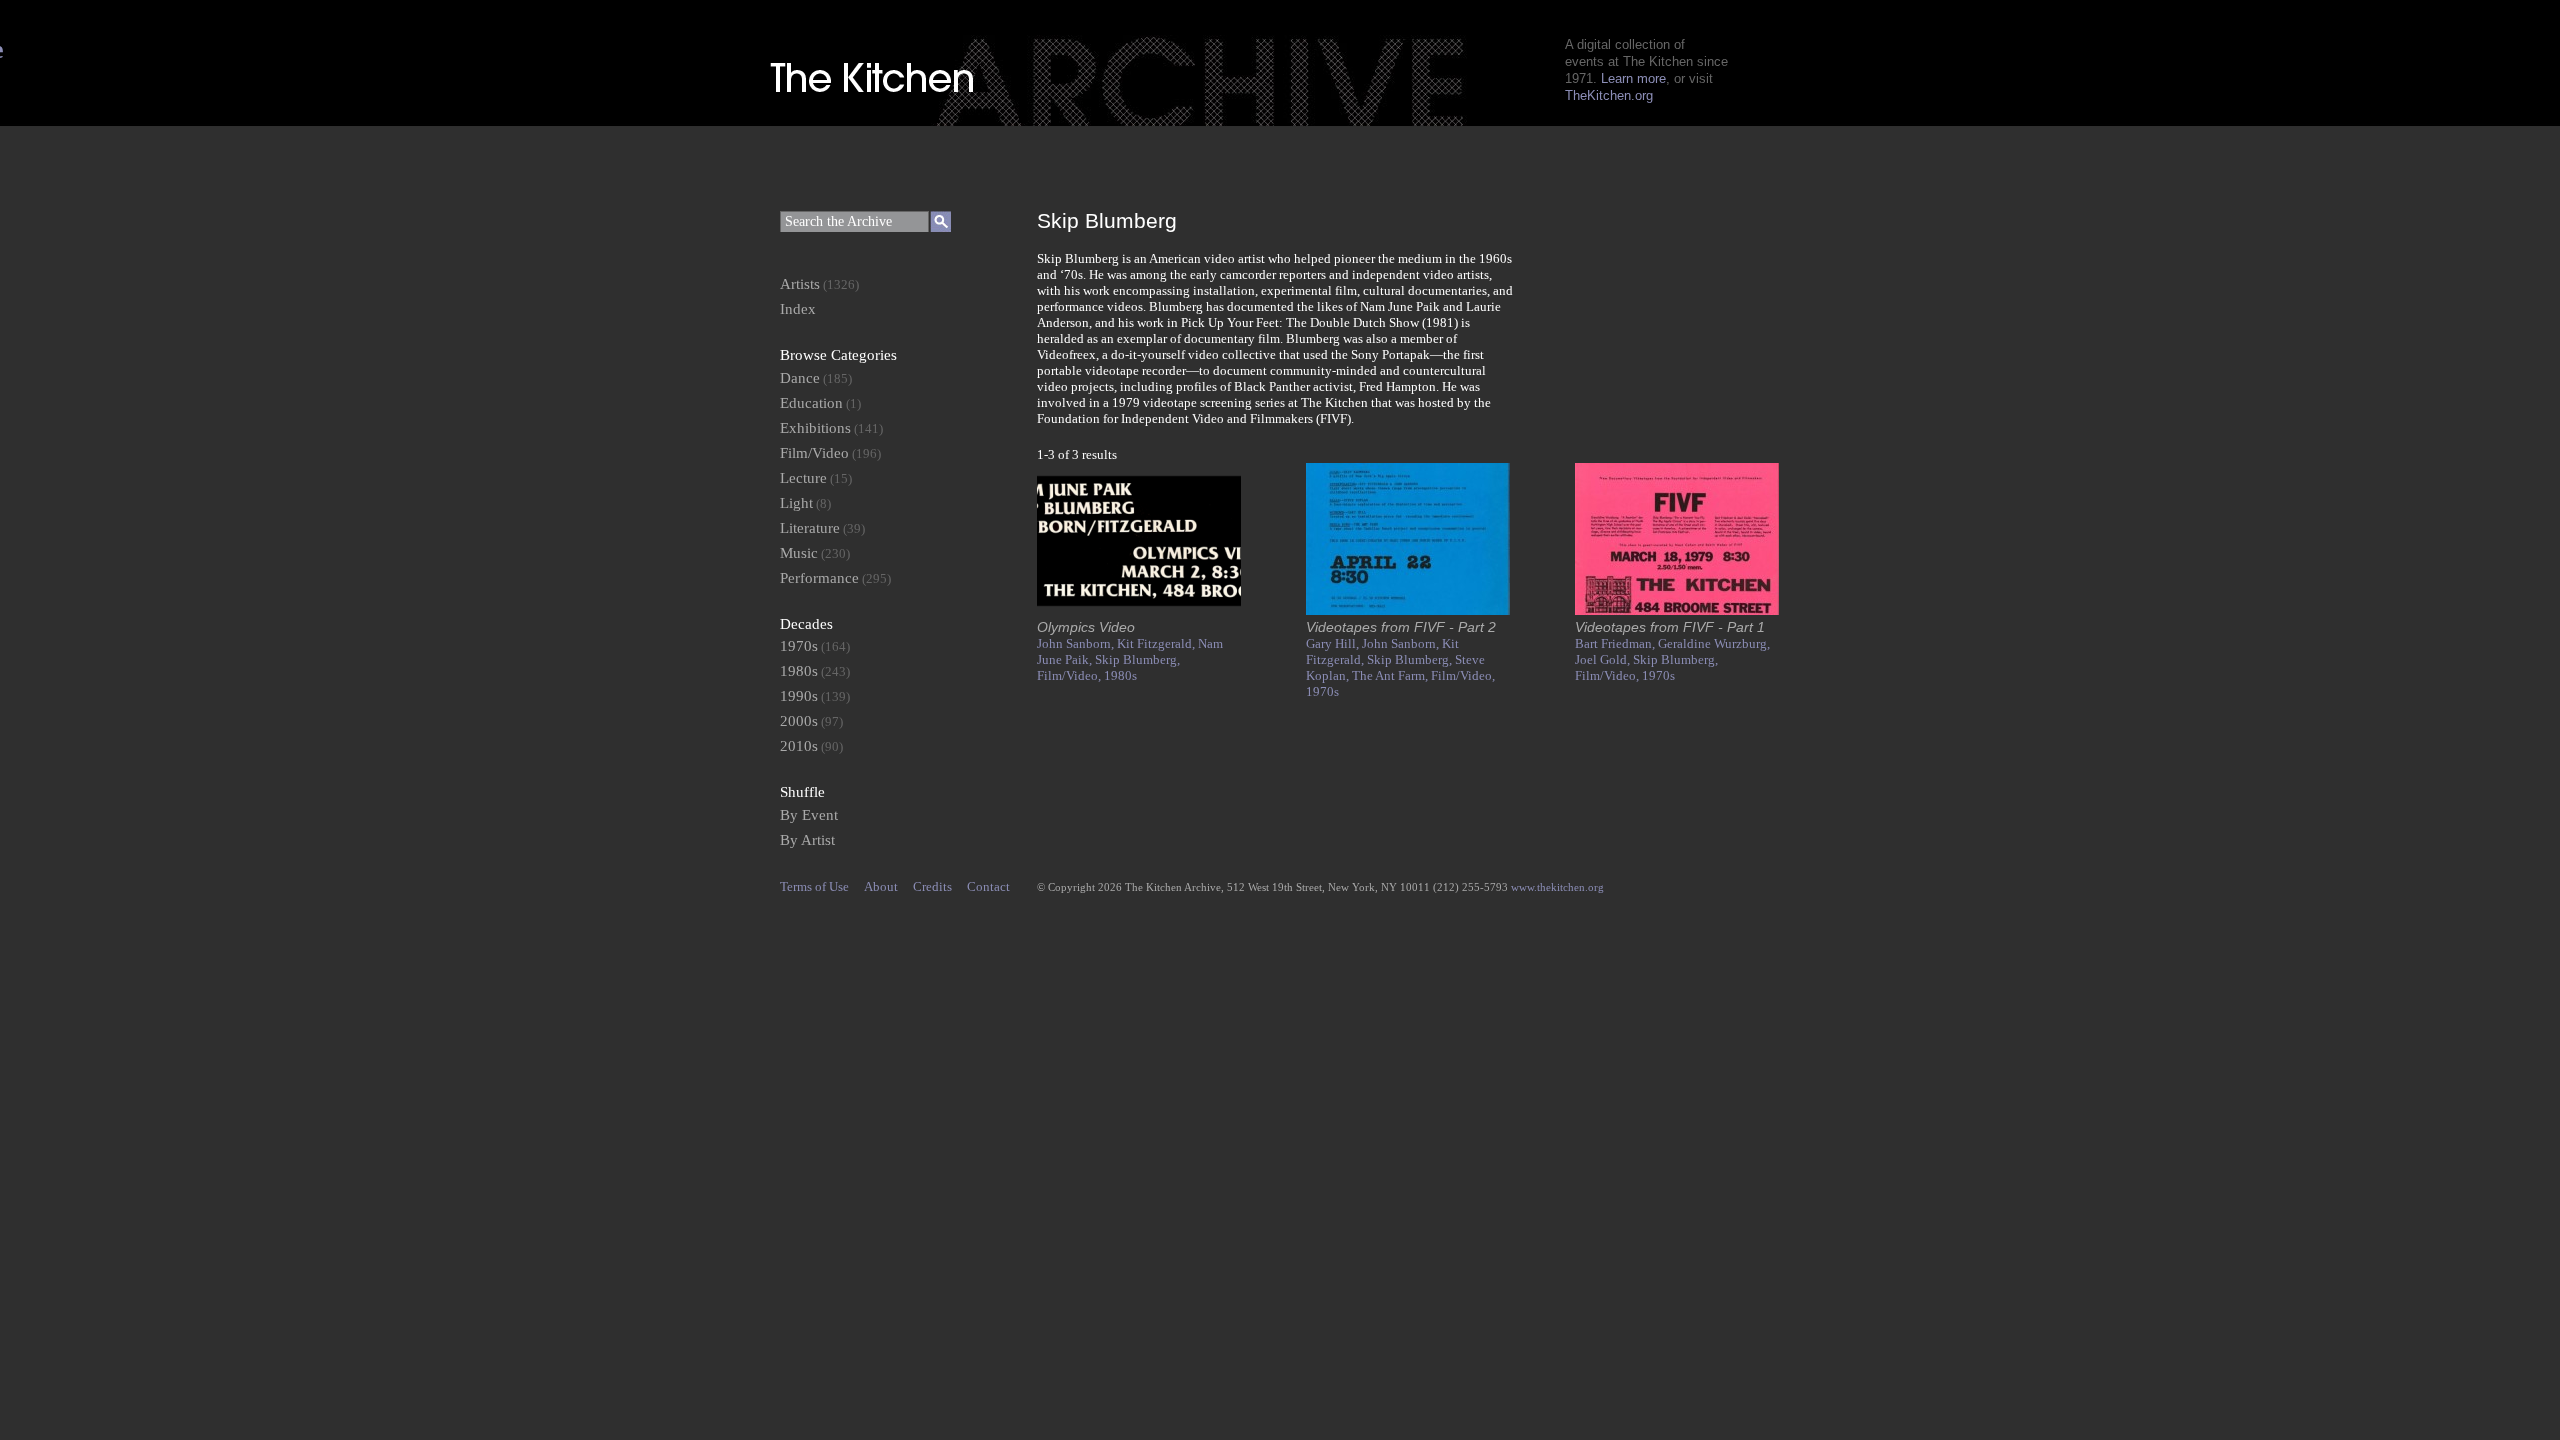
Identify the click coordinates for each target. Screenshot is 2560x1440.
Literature (810, 528)
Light (796, 503)
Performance (819, 578)
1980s (1120, 675)
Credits (932, 886)
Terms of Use (814, 886)
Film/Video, (1070, 675)
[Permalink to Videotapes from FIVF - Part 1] (1677, 610)
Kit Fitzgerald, (1157, 643)
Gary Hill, (1334, 643)
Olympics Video (1086, 627)
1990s (799, 696)
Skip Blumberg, (1137, 659)
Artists (800, 284)
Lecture (803, 478)
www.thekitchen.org (1557, 887)
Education (811, 403)
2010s (799, 746)
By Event (809, 815)
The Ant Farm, (1391, 675)
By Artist (807, 840)
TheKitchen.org (1609, 95)
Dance (800, 378)
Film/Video (814, 453)
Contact (988, 886)
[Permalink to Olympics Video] (1139, 610)
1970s (1322, 691)
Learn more (1633, 78)
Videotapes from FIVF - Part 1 (1670, 627)
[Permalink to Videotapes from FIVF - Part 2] (1408, 610)
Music (799, 553)
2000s (799, 721)
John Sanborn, (1077, 643)
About (881, 886)
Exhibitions (815, 428)
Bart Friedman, (1616, 643)
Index (798, 309)
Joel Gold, (1604, 659)
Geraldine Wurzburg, (1714, 643)
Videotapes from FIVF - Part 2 (1401, 627)
